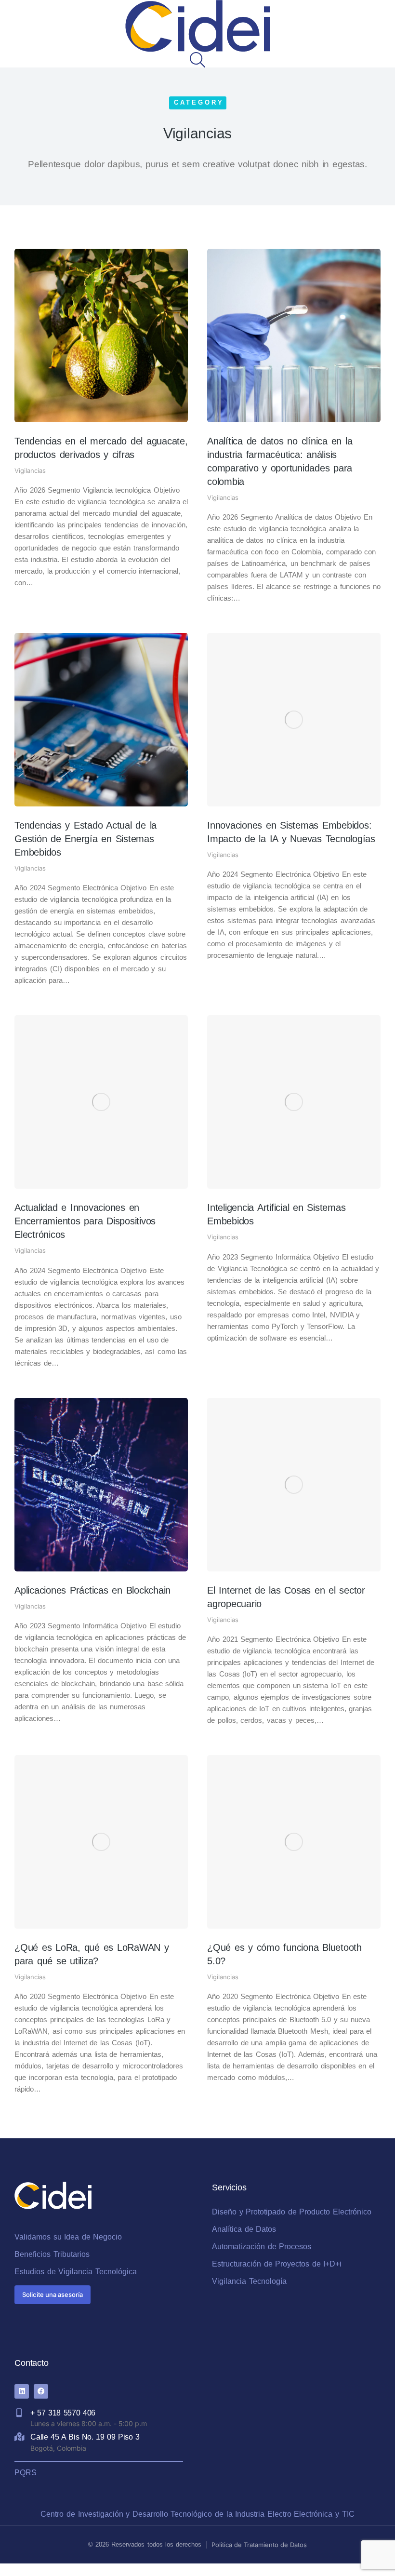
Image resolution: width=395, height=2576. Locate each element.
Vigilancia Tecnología (249, 2281)
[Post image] (101, 335)
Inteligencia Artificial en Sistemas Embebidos (276, 1214)
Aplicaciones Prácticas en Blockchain (92, 1590)
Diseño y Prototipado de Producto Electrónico (292, 2212)
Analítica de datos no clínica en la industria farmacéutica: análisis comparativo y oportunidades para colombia (280, 461)
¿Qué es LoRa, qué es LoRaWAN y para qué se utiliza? (92, 1954)
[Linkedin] (22, 2391)
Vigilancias (30, 470)
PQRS (26, 2473)
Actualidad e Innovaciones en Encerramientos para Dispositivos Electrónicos (85, 1221)
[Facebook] (41, 2391)
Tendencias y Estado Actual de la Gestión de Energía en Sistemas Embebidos (86, 839)
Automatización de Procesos (262, 2247)
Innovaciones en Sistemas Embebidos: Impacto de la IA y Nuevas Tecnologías (291, 832)
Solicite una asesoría (53, 2294)
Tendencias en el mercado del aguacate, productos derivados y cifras (101, 448)
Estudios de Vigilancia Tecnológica (76, 2272)
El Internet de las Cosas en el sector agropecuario (286, 1597)
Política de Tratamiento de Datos (259, 2545)
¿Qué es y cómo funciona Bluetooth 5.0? (284, 1954)
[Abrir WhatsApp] (371, 2552)
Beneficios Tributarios (52, 2254)
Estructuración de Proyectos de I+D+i (277, 2264)
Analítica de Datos (244, 2229)
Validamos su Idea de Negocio (68, 2237)
